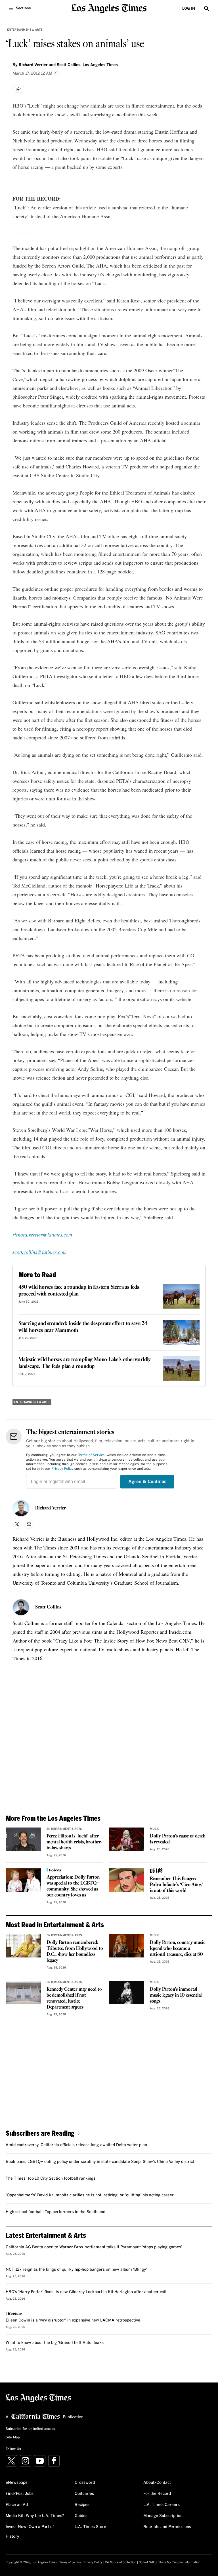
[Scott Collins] (21, 1607)
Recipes (82, 2505)
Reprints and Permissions (167, 2527)
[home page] (109, 8)
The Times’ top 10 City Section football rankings (51, 2178)
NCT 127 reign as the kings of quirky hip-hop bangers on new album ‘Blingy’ (76, 2270)
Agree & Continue (147, 1482)
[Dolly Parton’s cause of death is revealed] (127, 1839)
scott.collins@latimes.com (40, 1252)
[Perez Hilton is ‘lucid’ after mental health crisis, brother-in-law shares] (23, 1839)
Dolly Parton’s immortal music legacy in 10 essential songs (176, 1995)
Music (155, 1829)
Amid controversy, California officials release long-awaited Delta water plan (76, 2145)
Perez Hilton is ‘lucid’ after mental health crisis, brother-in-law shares (74, 1842)
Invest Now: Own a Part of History (30, 2532)
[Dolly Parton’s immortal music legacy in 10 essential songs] (127, 1993)
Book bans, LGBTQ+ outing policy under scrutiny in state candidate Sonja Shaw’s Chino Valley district (100, 2162)
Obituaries (84, 2494)
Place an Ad (17, 2505)
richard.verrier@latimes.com (42, 1235)
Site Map (13, 2438)
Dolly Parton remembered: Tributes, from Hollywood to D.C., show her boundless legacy (75, 1952)
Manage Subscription (163, 2516)
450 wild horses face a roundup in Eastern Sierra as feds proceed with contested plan (79, 1291)
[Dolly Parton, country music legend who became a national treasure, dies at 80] (127, 1946)
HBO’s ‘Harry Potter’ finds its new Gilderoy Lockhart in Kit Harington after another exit (86, 2292)
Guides (81, 2516)
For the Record (157, 2494)
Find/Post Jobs (20, 2494)
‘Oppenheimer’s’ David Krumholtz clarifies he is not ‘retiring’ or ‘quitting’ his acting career (90, 2195)
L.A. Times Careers (162, 2505)
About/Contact (157, 2483)
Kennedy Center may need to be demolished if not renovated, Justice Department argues (74, 1998)
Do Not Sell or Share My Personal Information (170, 2562)
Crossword (85, 2483)
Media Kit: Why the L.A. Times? (35, 2516)
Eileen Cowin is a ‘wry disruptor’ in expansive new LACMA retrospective (73, 2320)
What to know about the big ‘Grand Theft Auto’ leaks (55, 2343)
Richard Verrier (51, 1508)
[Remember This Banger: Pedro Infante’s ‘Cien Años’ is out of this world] (127, 1880)
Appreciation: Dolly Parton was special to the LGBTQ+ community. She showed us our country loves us (73, 1886)
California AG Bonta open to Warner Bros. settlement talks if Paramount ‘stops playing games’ (94, 2247)
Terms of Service (91, 1455)
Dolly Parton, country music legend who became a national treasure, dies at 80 (178, 1949)
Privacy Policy (62, 1469)
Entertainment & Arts (25, 30)
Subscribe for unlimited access (30, 2429)
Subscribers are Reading (40, 2133)
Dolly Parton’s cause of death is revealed (178, 1839)
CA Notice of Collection (121, 2562)
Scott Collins (48, 1607)
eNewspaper (17, 2483)
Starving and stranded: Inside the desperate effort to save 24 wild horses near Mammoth (83, 1327)
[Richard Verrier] (21, 1508)
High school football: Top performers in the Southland (55, 2212)
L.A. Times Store (90, 2527)
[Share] (18, 89)
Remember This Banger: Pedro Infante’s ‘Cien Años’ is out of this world (176, 1885)
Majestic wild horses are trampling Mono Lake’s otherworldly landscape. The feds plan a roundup (85, 1363)
